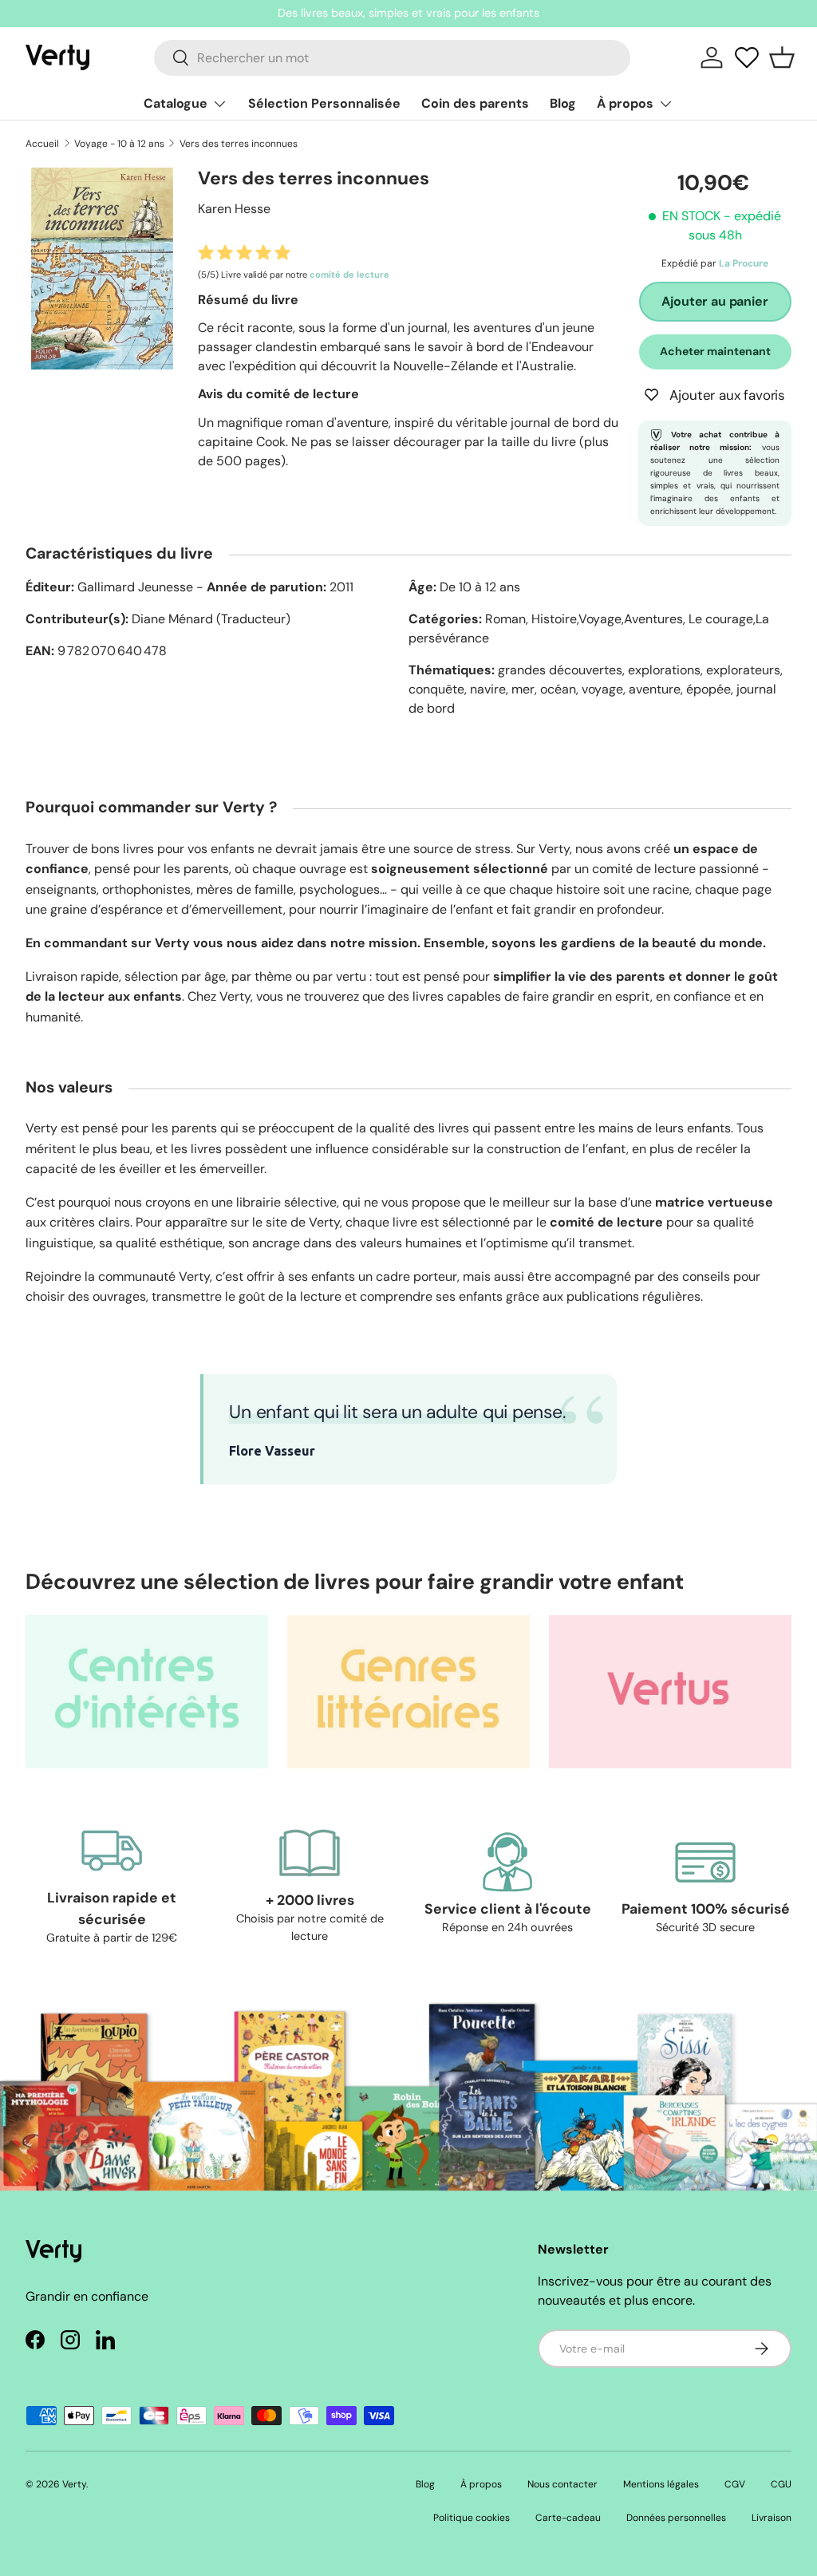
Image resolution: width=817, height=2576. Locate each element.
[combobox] (392, 58)
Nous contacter (562, 2484)
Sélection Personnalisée (324, 103)
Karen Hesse (234, 209)
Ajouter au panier (714, 301)
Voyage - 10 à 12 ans (119, 144)
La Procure (744, 263)
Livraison (772, 2518)
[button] (782, 57)
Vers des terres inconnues (239, 144)
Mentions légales (661, 2484)
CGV (735, 2484)
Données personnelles (676, 2518)
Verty (74, 2484)
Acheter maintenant (715, 351)
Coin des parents (475, 103)
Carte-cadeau (568, 2518)
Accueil (42, 144)
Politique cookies (472, 2518)
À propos (481, 2484)
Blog (563, 103)
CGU (781, 2484)
